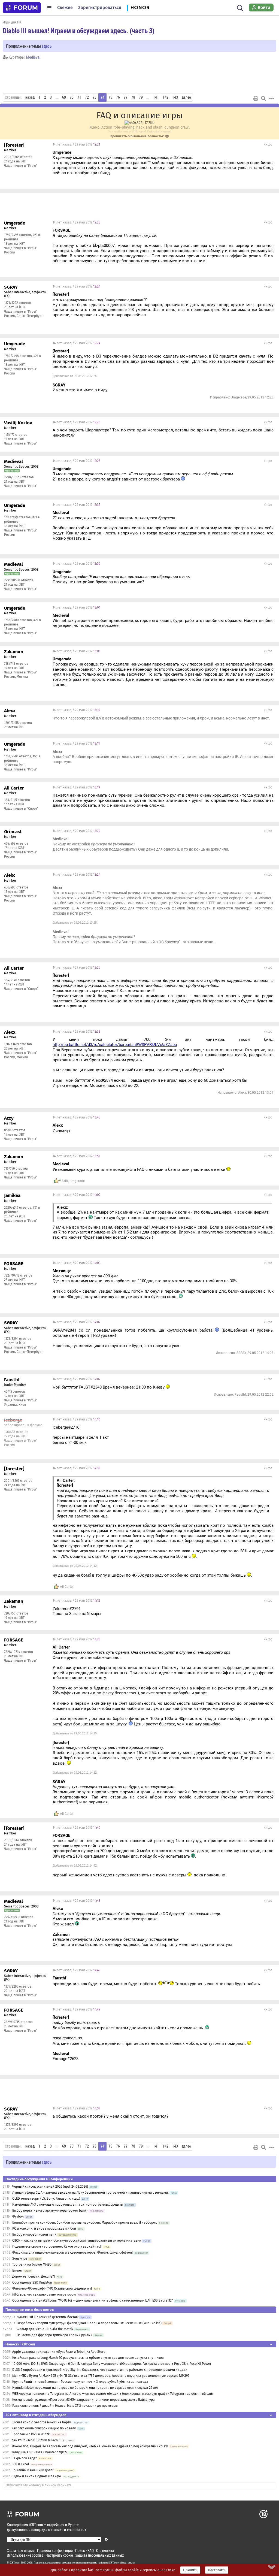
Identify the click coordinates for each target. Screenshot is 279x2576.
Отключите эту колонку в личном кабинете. (39, 2485)
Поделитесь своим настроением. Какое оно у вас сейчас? (57, 2247)
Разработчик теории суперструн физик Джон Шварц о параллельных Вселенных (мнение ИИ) (89, 2323)
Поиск (80, 2551)
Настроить (217, 2570)
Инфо (268, 144)
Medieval (33, 57)
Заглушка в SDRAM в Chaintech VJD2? (40, 2452)
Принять (190, 2570)
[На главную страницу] (22, 8)
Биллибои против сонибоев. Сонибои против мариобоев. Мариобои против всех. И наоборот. (85, 2223)
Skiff (65, 1181)
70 (72, 97)
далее (186, 97)
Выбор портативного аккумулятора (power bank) (50, 2211)
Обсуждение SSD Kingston (32, 2282)
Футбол (18, 2217)
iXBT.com (15, 2563)
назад (30, 97)
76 (118, 97)
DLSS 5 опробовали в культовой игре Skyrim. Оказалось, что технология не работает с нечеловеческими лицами (100, 2370)
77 (126, 97)
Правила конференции (55, 2551)
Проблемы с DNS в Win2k (31, 2434)
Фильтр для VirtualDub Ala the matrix (45, 2329)
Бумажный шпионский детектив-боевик (48, 2317)
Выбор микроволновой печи (34, 2235)
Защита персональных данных (99, 2555)
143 (175, 97)
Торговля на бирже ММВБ (32, 2264)
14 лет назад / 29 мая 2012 (76, 144)
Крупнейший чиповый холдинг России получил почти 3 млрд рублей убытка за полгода (80, 2382)
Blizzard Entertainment (152, 132)
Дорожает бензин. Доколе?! (34, 2276)
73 (95, 97)
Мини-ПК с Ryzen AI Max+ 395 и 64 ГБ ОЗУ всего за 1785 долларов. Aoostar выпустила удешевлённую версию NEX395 (101, 2376)
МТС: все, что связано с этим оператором (44, 2294)
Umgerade (77, 1181)
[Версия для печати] (256, 98)
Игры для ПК (12, 22)
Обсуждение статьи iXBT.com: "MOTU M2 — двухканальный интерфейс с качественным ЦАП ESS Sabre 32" (93, 2300)
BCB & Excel (20, 2464)
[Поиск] (240, 8)
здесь (47, 46)
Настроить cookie (59, 2555)
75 (110, 97)
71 (79, 97)
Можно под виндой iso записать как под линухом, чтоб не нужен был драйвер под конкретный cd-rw (90, 2446)
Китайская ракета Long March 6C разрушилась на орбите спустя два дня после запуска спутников (88, 2358)
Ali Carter (67, 1587)
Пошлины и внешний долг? (33, 2470)
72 (87, 97)
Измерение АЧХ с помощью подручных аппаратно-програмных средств (68, 2205)
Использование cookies (25, 2555)
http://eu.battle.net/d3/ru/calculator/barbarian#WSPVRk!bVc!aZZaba (115, 1045)
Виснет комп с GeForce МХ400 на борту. (42, 2422)
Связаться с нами (21, 2551)
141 (156, 97)
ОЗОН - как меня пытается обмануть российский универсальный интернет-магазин (77, 2241)
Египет (17, 2270)
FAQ (91, 2551)
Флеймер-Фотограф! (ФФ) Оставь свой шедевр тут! (52, 2288)
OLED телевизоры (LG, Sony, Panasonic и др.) (46, 2199)
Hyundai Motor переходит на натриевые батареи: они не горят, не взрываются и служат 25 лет (85, 2388)
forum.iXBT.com (110, 2563)
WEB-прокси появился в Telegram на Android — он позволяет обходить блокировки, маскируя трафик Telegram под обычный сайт (113, 2394)
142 (166, 97)
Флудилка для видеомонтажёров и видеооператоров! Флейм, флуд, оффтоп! (72, 2253)
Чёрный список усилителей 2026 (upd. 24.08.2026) (50, 2187)
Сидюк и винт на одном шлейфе (36, 2476)
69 (64, 97)
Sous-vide (20, 2258)
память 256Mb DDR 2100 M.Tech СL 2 (38, 2440)
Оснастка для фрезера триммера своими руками (54, 2335)
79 (141, 97)
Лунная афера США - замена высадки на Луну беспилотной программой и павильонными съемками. (90, 2193)
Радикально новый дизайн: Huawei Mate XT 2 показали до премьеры (65, 2406)
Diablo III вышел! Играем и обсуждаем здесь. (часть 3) (79, 31)
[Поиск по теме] (263, 98)
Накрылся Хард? (24, 2458)
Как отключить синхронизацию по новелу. (44, 2428)
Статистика (105, 2551)
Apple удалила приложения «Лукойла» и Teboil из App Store (59, 2352)
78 (133, 97)
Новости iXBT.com (20, 2344)
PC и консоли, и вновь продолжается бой (44, 2229)
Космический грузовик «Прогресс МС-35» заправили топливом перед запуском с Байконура (84, 2400)
